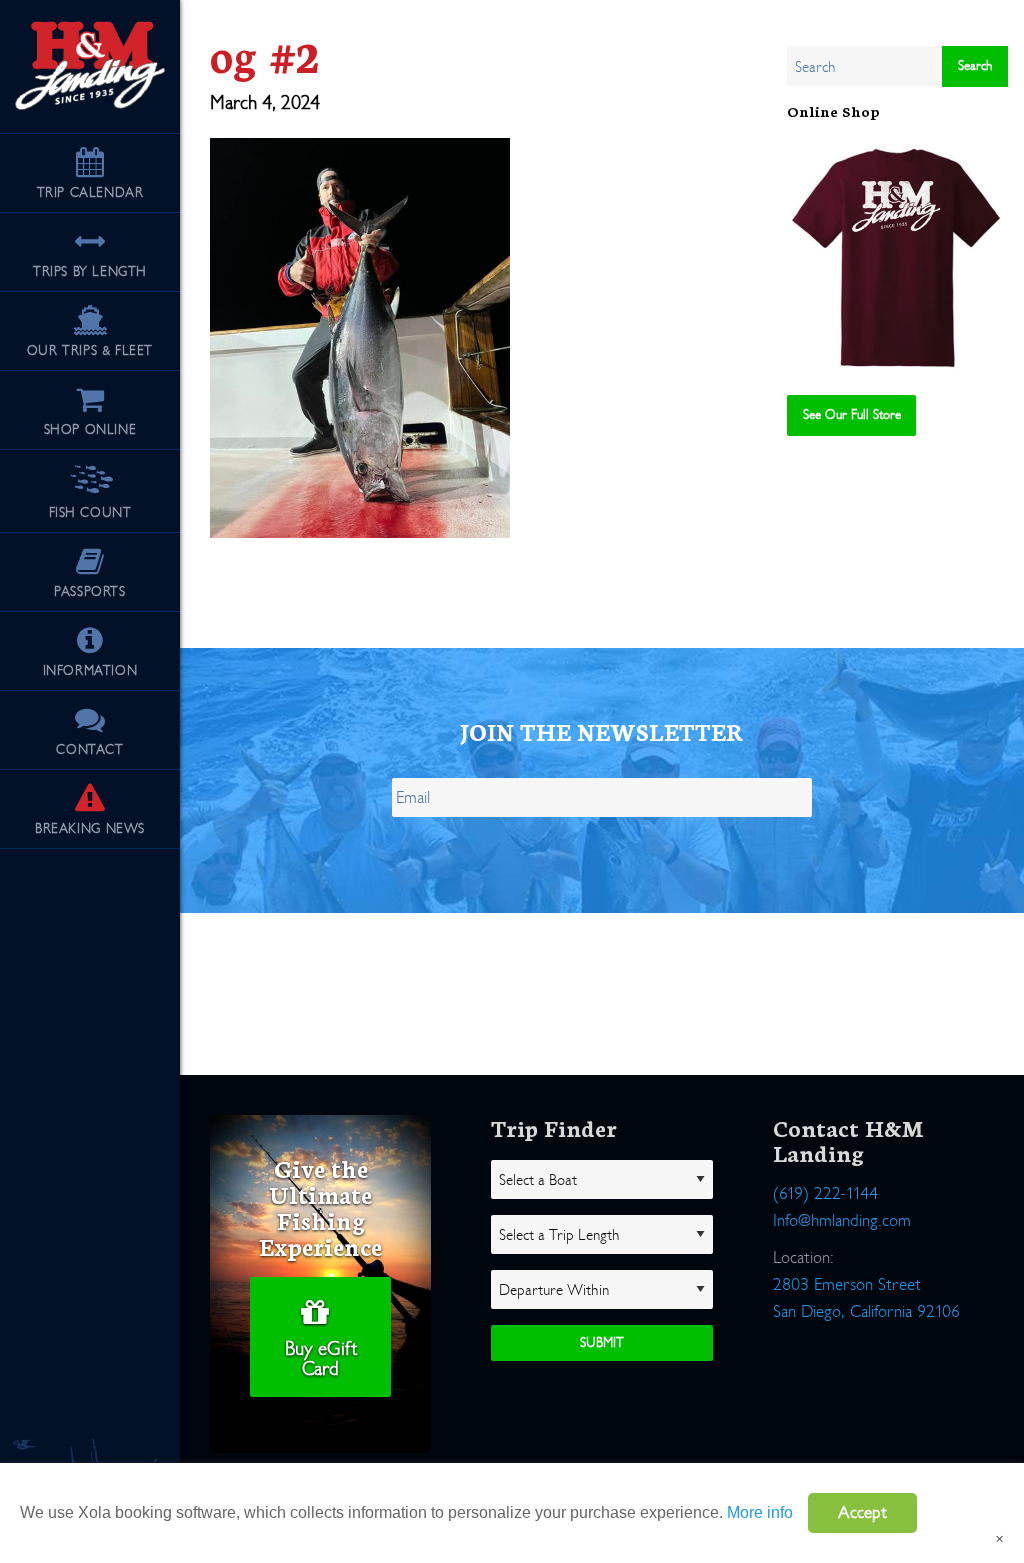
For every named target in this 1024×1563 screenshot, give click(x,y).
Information (90, 670)
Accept (862, 1512)
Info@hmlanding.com (842, 1220)
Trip (90, 192)
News (90, 828)
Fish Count (90, 512)
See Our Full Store (852, 414)
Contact (89, 749)
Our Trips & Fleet (90, 350)
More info (760, 1512)
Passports (89, 591)
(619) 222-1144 (825, 1193)
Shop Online (90, 429)
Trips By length (90, 271)
